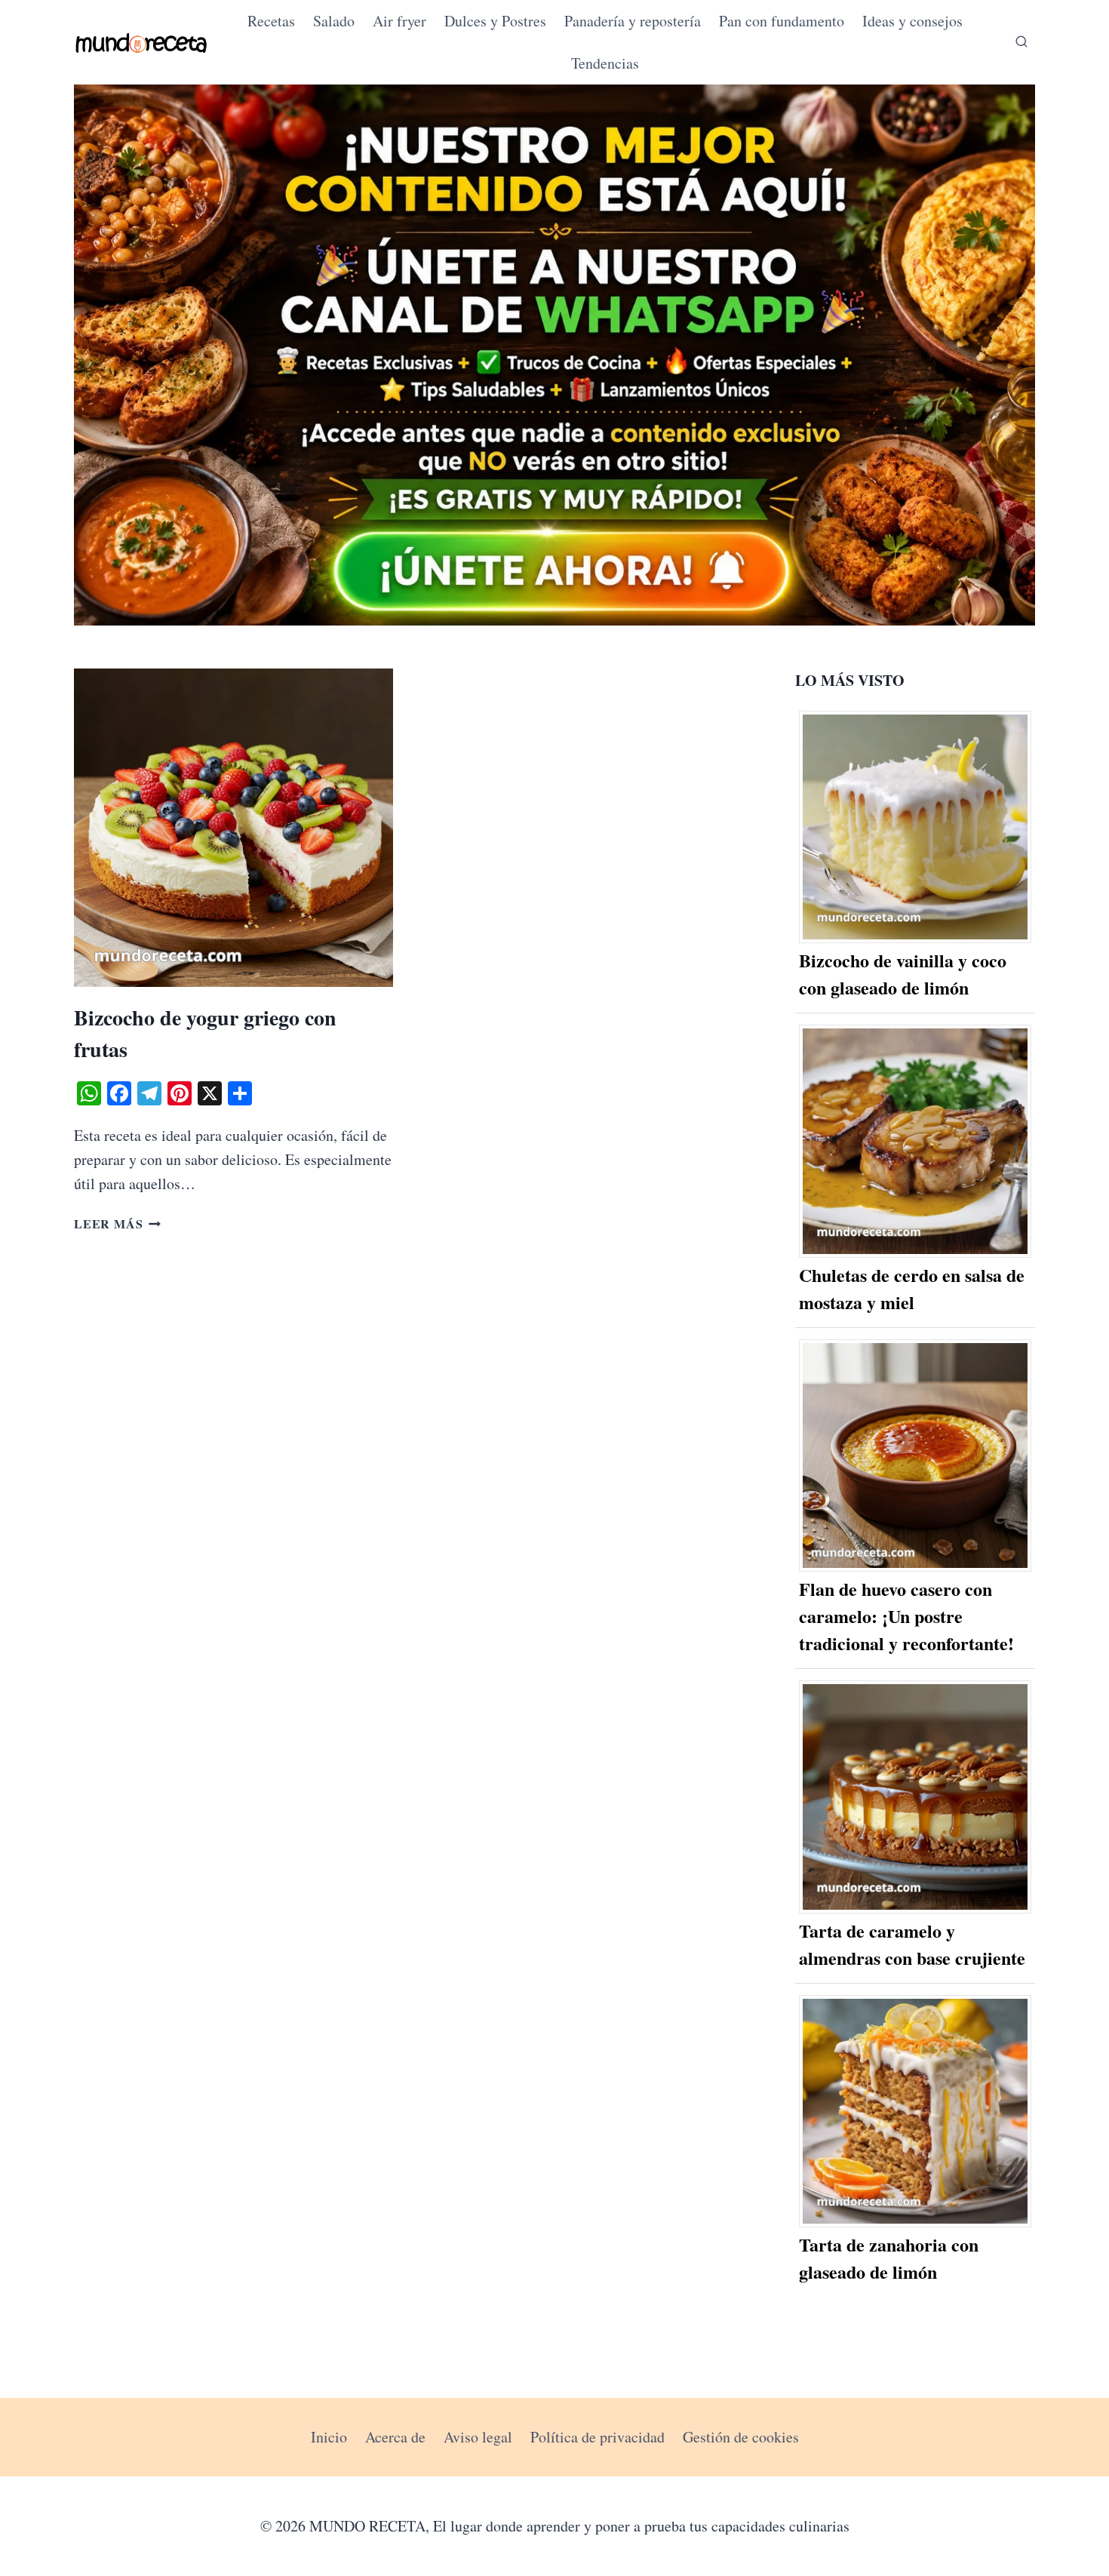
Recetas (271, 21)
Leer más (117, 1223)
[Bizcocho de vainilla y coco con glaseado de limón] (915, 827)
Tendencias (605, 63)
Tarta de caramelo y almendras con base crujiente (912, 1944)
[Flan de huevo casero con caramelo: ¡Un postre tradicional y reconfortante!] (915, 1456)
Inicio (329, 2437)
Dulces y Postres (495, 21)
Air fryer (399, 21)
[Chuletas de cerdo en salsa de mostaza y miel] (915, 1141)
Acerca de (395, 2437)
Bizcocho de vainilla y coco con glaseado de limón (903, 974)
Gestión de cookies (741, 2437)
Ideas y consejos (912, 21)
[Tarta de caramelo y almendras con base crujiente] (915, 1797)
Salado (334, 21)
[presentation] (233, 828)
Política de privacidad (598, 2437)
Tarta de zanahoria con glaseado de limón (889, 2258)
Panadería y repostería (633, 21)
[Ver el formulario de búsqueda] (1021, 42)
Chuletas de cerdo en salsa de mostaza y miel (912, 1288)
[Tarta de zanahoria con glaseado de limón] (915, 2112)
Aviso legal (478, 2437)
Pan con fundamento (782, 21)
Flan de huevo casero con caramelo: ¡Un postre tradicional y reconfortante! (906, 1616)
